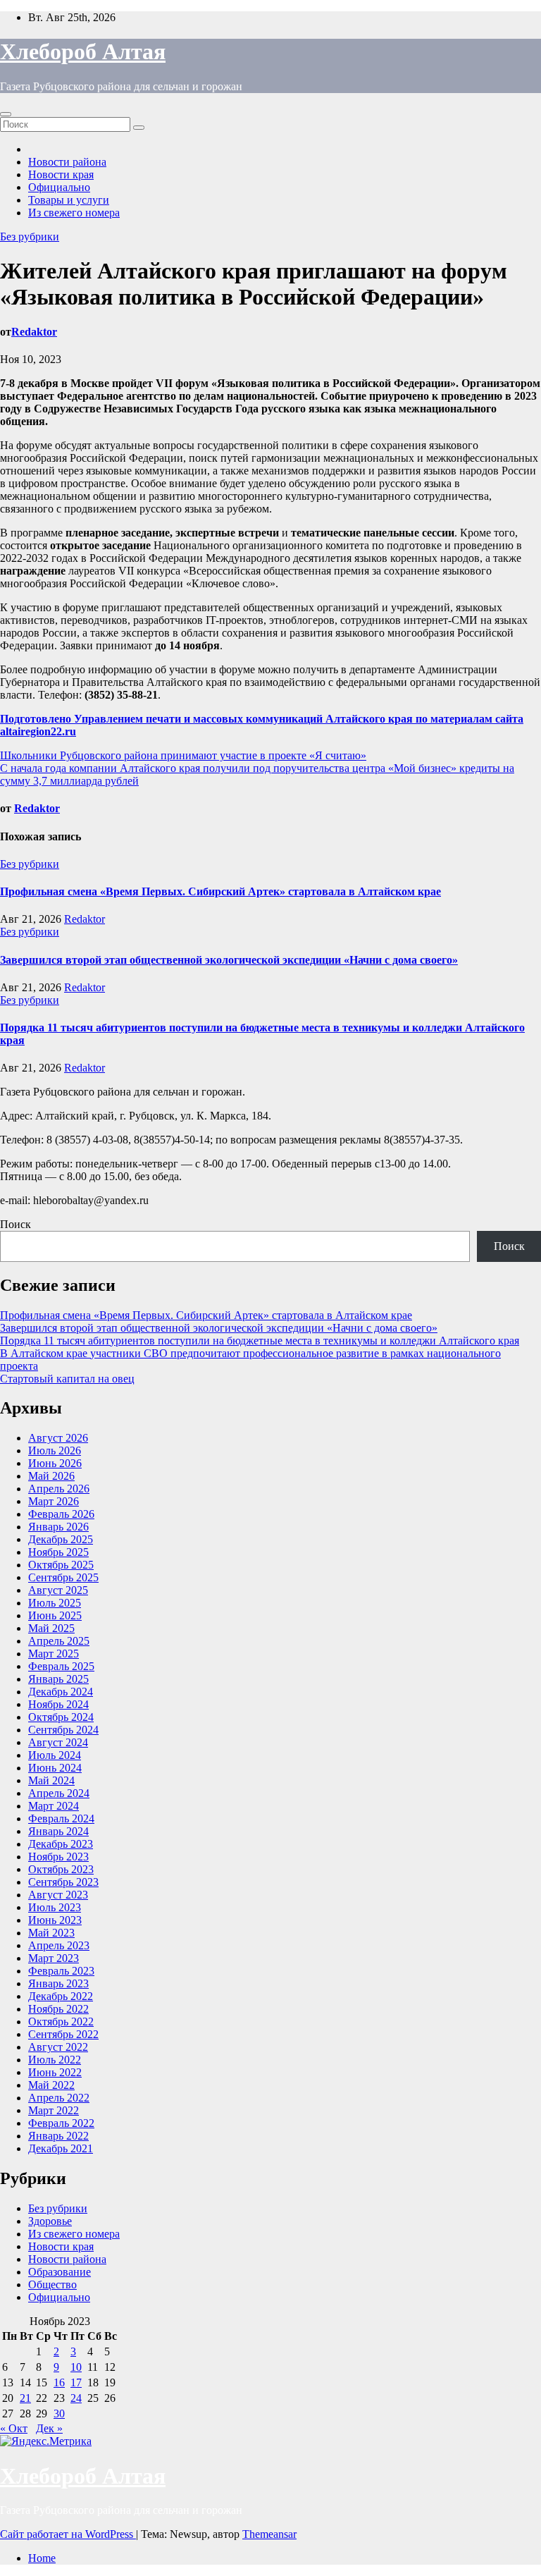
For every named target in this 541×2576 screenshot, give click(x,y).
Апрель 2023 (59, 1945)
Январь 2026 (58, 1527)
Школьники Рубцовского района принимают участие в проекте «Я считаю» (183, 755)
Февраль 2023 (61, 1971)
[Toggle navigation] (6, 114)
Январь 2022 (58, 2136)
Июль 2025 (55, 1603)
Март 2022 (54, 2110)
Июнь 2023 (55, 1920)
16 (59, 2382)
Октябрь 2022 (61, 2022)
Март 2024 (54, 1806)
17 (76, 2382)
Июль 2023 (55, 1907)
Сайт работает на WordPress (68, 2534)
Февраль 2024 (61, 1818)
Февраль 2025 (61, 1666)
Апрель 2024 (59, 1793)
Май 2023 (51, 1933)
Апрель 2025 (59, 1641)
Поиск (15, 1224)
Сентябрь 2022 (63, 2034)
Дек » (49, 2428)
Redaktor (34, 332)
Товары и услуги (69, 200)
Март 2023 (54, 1958)
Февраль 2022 (61, 2123)
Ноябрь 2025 (58, 1552)
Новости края (61, 174)
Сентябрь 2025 (63, 1577)
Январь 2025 (58, 1679)
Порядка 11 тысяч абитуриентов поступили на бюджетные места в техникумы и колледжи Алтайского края (260, 1341)
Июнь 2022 (55, 2072)
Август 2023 (58, 1895)
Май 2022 (51, 2085)
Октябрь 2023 (61, 1869)
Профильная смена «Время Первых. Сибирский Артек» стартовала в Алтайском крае (220, 891)
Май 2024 (51, 1780)
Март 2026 (54, 1501)
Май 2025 (51, 1628)
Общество (52, 2284)
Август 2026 (58, 1438)
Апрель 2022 (59, 2098)
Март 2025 (54, 1654)
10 (76, 2367)
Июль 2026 (55, 1450)
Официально (59, 187)
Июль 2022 (55, 2060)
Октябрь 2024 (61, 1717)
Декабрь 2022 (61, 1996)
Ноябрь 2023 (58, 1857)
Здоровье (50, 2221)
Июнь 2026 (55, 1463)
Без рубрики (30, 237)
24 (76, 2398)
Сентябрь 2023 (63, 1882)
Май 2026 (51, 1476)
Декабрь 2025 (61, 1539)
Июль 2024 (55, 1755)
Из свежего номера (74, 213)
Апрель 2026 (59, 1489)
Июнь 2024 (55, 1768)
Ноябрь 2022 (58, 2009)
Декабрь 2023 (61, 1844)
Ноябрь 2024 (58, 1704)
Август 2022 (58, 2047)
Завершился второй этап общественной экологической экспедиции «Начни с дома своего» (229, 960)
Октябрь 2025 (61, 1565)
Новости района (67, 162)
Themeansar (269, 2534)
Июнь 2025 (55, 1615)
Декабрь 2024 (61, 1692)
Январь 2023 (58, 1983)
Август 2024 (58, 1742)
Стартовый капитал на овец (67, 1379)
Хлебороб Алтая (83, 51)
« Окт (14, 2428)
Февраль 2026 (61, 1514)
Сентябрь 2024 (63, 1730)
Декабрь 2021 (61, 2148)
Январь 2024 (58, 1831)
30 (59, 2414)
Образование (60, 2272)
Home (42, 2558)
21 (25, 2398)
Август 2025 (58, 1590)
